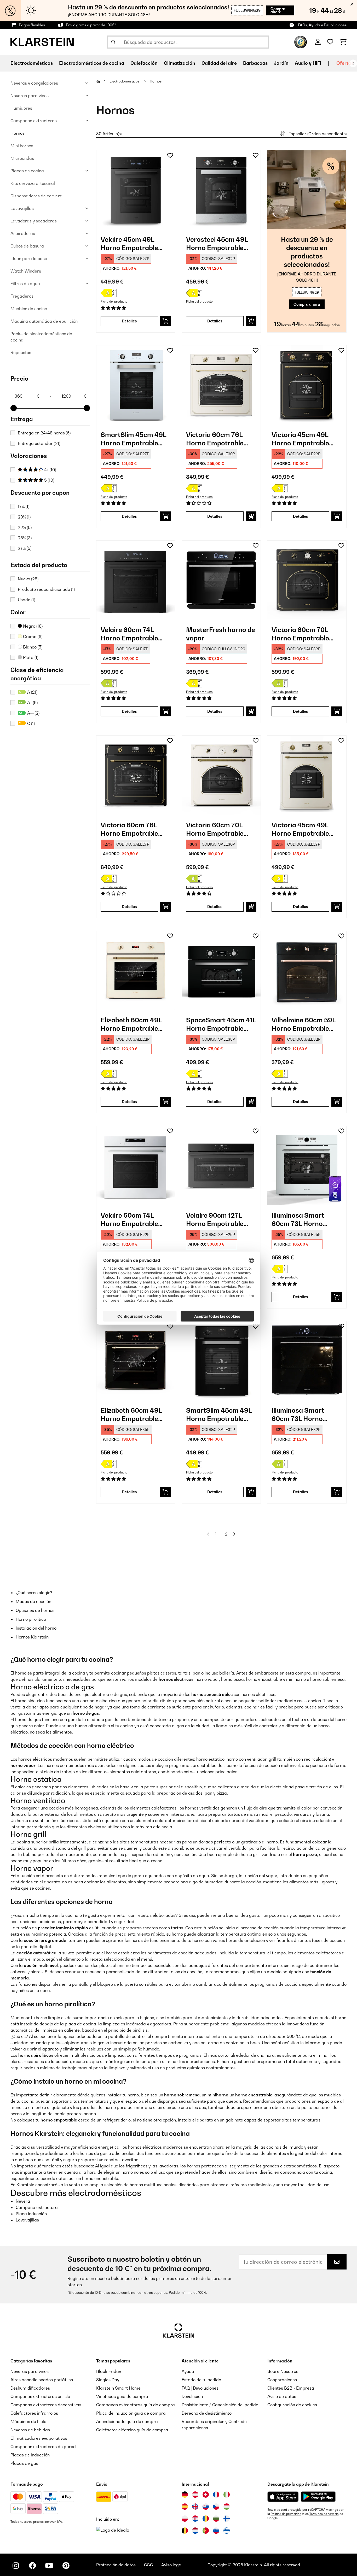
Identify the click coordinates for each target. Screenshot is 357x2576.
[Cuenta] (318, 42)
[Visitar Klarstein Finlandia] (227, 2519)
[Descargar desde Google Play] (318, 2497)
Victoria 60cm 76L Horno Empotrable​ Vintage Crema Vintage (215, 439)
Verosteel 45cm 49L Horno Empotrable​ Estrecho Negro (217, 244)
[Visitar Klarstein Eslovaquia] (206, 2507)
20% (24, 517)
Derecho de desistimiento (207, 2413)
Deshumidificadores (30, 2388)
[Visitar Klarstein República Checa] (216, 2507)
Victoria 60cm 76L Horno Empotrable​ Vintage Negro (129, 829)
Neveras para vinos (30, 96)
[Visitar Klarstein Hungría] (227, 2507)
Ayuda (188, 2371)
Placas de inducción (30, 2455)
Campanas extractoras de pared (43, 2447)
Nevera (23, 2201)
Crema (32, 636)
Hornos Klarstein (32, 1637)
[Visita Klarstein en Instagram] (16, 2566)
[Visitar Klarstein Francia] (216, 2495)
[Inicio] (103, 81)
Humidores (21, 108)
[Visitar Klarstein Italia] (227, 2495)
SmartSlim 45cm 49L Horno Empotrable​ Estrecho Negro (219, 1415)
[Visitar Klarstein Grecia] (227, 2531)
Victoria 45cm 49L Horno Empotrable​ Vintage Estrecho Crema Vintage (300, 829)
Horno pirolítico (31, 1619)
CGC (148, 2565)
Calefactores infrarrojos (34, 2413)
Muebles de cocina (29, 309)
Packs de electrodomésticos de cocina (41, 337)
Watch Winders (26, 271)
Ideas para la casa (29, 258)
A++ (33, 713)
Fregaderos (22, 296)
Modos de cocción (33, 1601)
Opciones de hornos (35, 1610)
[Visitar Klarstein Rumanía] (206, 2519)
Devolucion (192, 2396)
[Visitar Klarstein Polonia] (185, 2519)
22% (25, 527)
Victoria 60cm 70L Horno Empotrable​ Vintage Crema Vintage (215, 829)
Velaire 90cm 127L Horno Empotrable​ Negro (215, 1220)
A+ (32, 703)
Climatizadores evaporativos (39, 2438)
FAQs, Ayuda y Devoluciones (322, 25)
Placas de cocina (27, 171)
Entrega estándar (39, 443)
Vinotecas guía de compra (122, 2396)
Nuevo (28, 579)
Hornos (18, 133)
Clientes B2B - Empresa (291, 2388)
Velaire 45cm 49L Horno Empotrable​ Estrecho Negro (129, 244)
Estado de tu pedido (201, 2380)
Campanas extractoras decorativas (46, 2405)
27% (25, 548)
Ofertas (345, 63)
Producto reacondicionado (46, 589)
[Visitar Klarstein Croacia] (195, 2519)
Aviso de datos (282, 2396)
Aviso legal (172, 2565)
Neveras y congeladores (34, 83)
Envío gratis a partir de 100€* (91, 25)
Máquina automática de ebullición (44, 321)
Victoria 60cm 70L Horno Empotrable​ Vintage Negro (300, 634)
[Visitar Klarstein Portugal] (206, 2531)
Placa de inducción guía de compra (131, 2413)
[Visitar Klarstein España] (185, 2507)
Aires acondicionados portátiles (42, 2380)
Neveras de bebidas (30, 2430)
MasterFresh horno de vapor (221, 634)
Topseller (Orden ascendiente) (318, 134)
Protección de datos (116, 2565)
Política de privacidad (286, 2514)
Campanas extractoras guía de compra (136, 2405)
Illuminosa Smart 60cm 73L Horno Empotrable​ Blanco (301, 1220)
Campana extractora (37, 2207)
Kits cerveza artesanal (33, 183)
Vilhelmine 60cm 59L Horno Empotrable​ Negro (304, 1024)
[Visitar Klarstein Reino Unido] (195, 2507)
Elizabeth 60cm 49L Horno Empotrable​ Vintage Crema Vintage (131, 1024)
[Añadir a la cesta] (166, 321)
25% (25, 538)
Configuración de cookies (292, 2405)
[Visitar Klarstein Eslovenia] (216, 2531)
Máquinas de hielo (28, 2421)
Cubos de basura (27, 246)
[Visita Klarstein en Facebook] (32, 2566)
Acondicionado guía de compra (127, 2421)
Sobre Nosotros (283, 2371)
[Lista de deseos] (330, 42)
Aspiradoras (23, 233)
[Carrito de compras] (343, 42)
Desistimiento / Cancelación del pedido (220, 2405)
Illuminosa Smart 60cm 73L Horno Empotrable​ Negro (300, 1415)
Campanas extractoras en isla (40, 2396)
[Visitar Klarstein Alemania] (185, 2495)
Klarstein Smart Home (118, 2388)
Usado (26, 600)
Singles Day (108, 2380)
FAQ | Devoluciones (200, 2388)
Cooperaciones (282, 2380)
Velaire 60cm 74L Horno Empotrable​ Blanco (129, 1220)
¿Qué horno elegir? (34, 1593)
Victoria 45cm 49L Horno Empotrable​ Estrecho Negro (300, 439)
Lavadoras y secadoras (34, 221)
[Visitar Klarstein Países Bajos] (195, 2531)
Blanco (32, 647)
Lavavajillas (22, 208)
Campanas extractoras (34, 121)
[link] (136, 190)
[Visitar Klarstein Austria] (195, 2495)
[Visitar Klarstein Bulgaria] (216, 2519)
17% (24, 506)
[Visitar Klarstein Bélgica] (185, 2531)
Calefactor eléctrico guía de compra (132, 2430)
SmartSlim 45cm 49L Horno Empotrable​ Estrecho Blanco (133, 439)
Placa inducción (31, 2214)
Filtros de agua (25, 284)
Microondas (22, 158)
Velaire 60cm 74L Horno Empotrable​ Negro (129, 634)
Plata (30, 657)
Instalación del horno (36, 1628)
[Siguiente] (353, 63)
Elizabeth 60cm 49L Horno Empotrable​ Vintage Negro (131, 1415)
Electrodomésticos (125, 81)
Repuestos (21, 352)
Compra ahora (278, 10)
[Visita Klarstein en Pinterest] (66, 2566)
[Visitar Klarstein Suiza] (206, 2495)
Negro (32, 626)
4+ (50, 470)
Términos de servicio (324, 2514)
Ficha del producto (114, 302)
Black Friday (109, 2371)
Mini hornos (22, 146)
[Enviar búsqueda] (113, 42)
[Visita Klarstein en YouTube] (49, 2566)
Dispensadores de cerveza (36, 196)
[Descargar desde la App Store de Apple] (283, 2497)
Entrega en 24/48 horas (44, 433)
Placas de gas (24, 2463)
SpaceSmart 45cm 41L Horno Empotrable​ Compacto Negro (221, 1024)
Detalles (129, 321)
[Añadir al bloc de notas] (170, 155)
